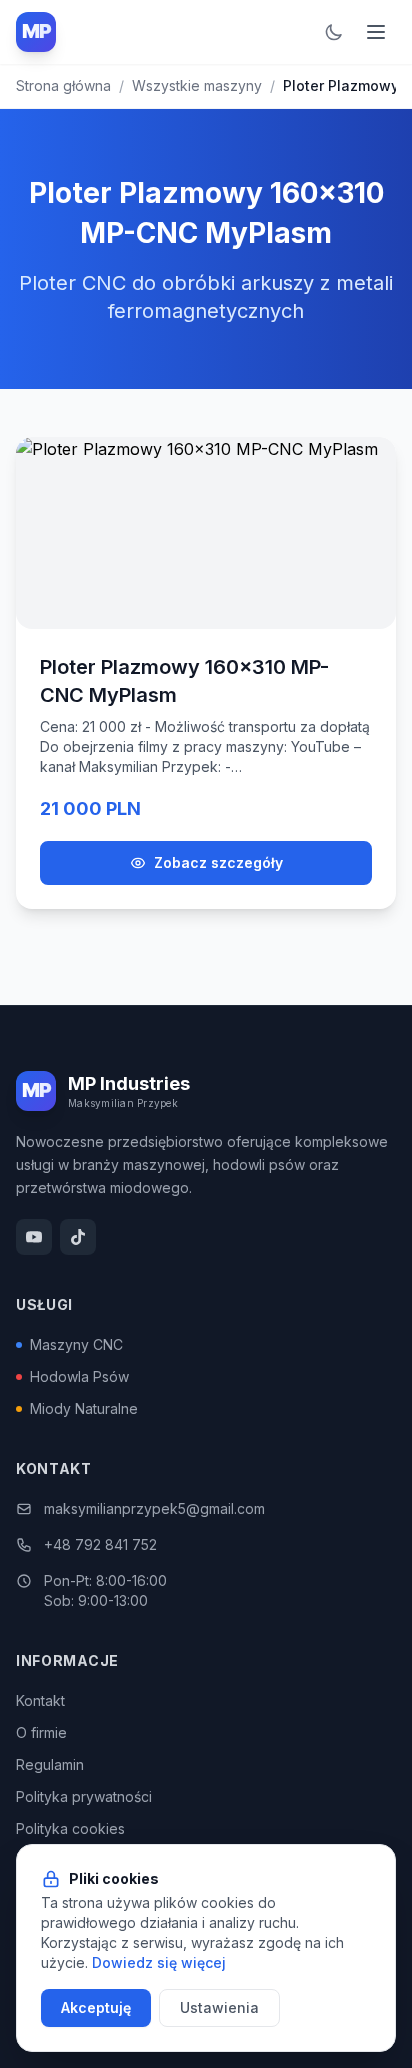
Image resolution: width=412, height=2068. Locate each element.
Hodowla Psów (79, 1376)
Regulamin (50, 1764)
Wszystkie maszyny (197, 85)
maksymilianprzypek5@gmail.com (154, 1508)
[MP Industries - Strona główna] (36, 32)
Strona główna (63, 85)
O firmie (41, 1732)
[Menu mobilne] (376, 32)
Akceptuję (96, 2007)
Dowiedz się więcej (159, 1962)
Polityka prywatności (84, 1796)
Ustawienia (219, 2007)
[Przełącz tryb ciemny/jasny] (334, 32)
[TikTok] (78, 1237)
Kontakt (40, 1700)
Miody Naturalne (84, 1408)
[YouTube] (34, 1237)
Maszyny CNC (76, 1344)
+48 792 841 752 (100, 1544)
